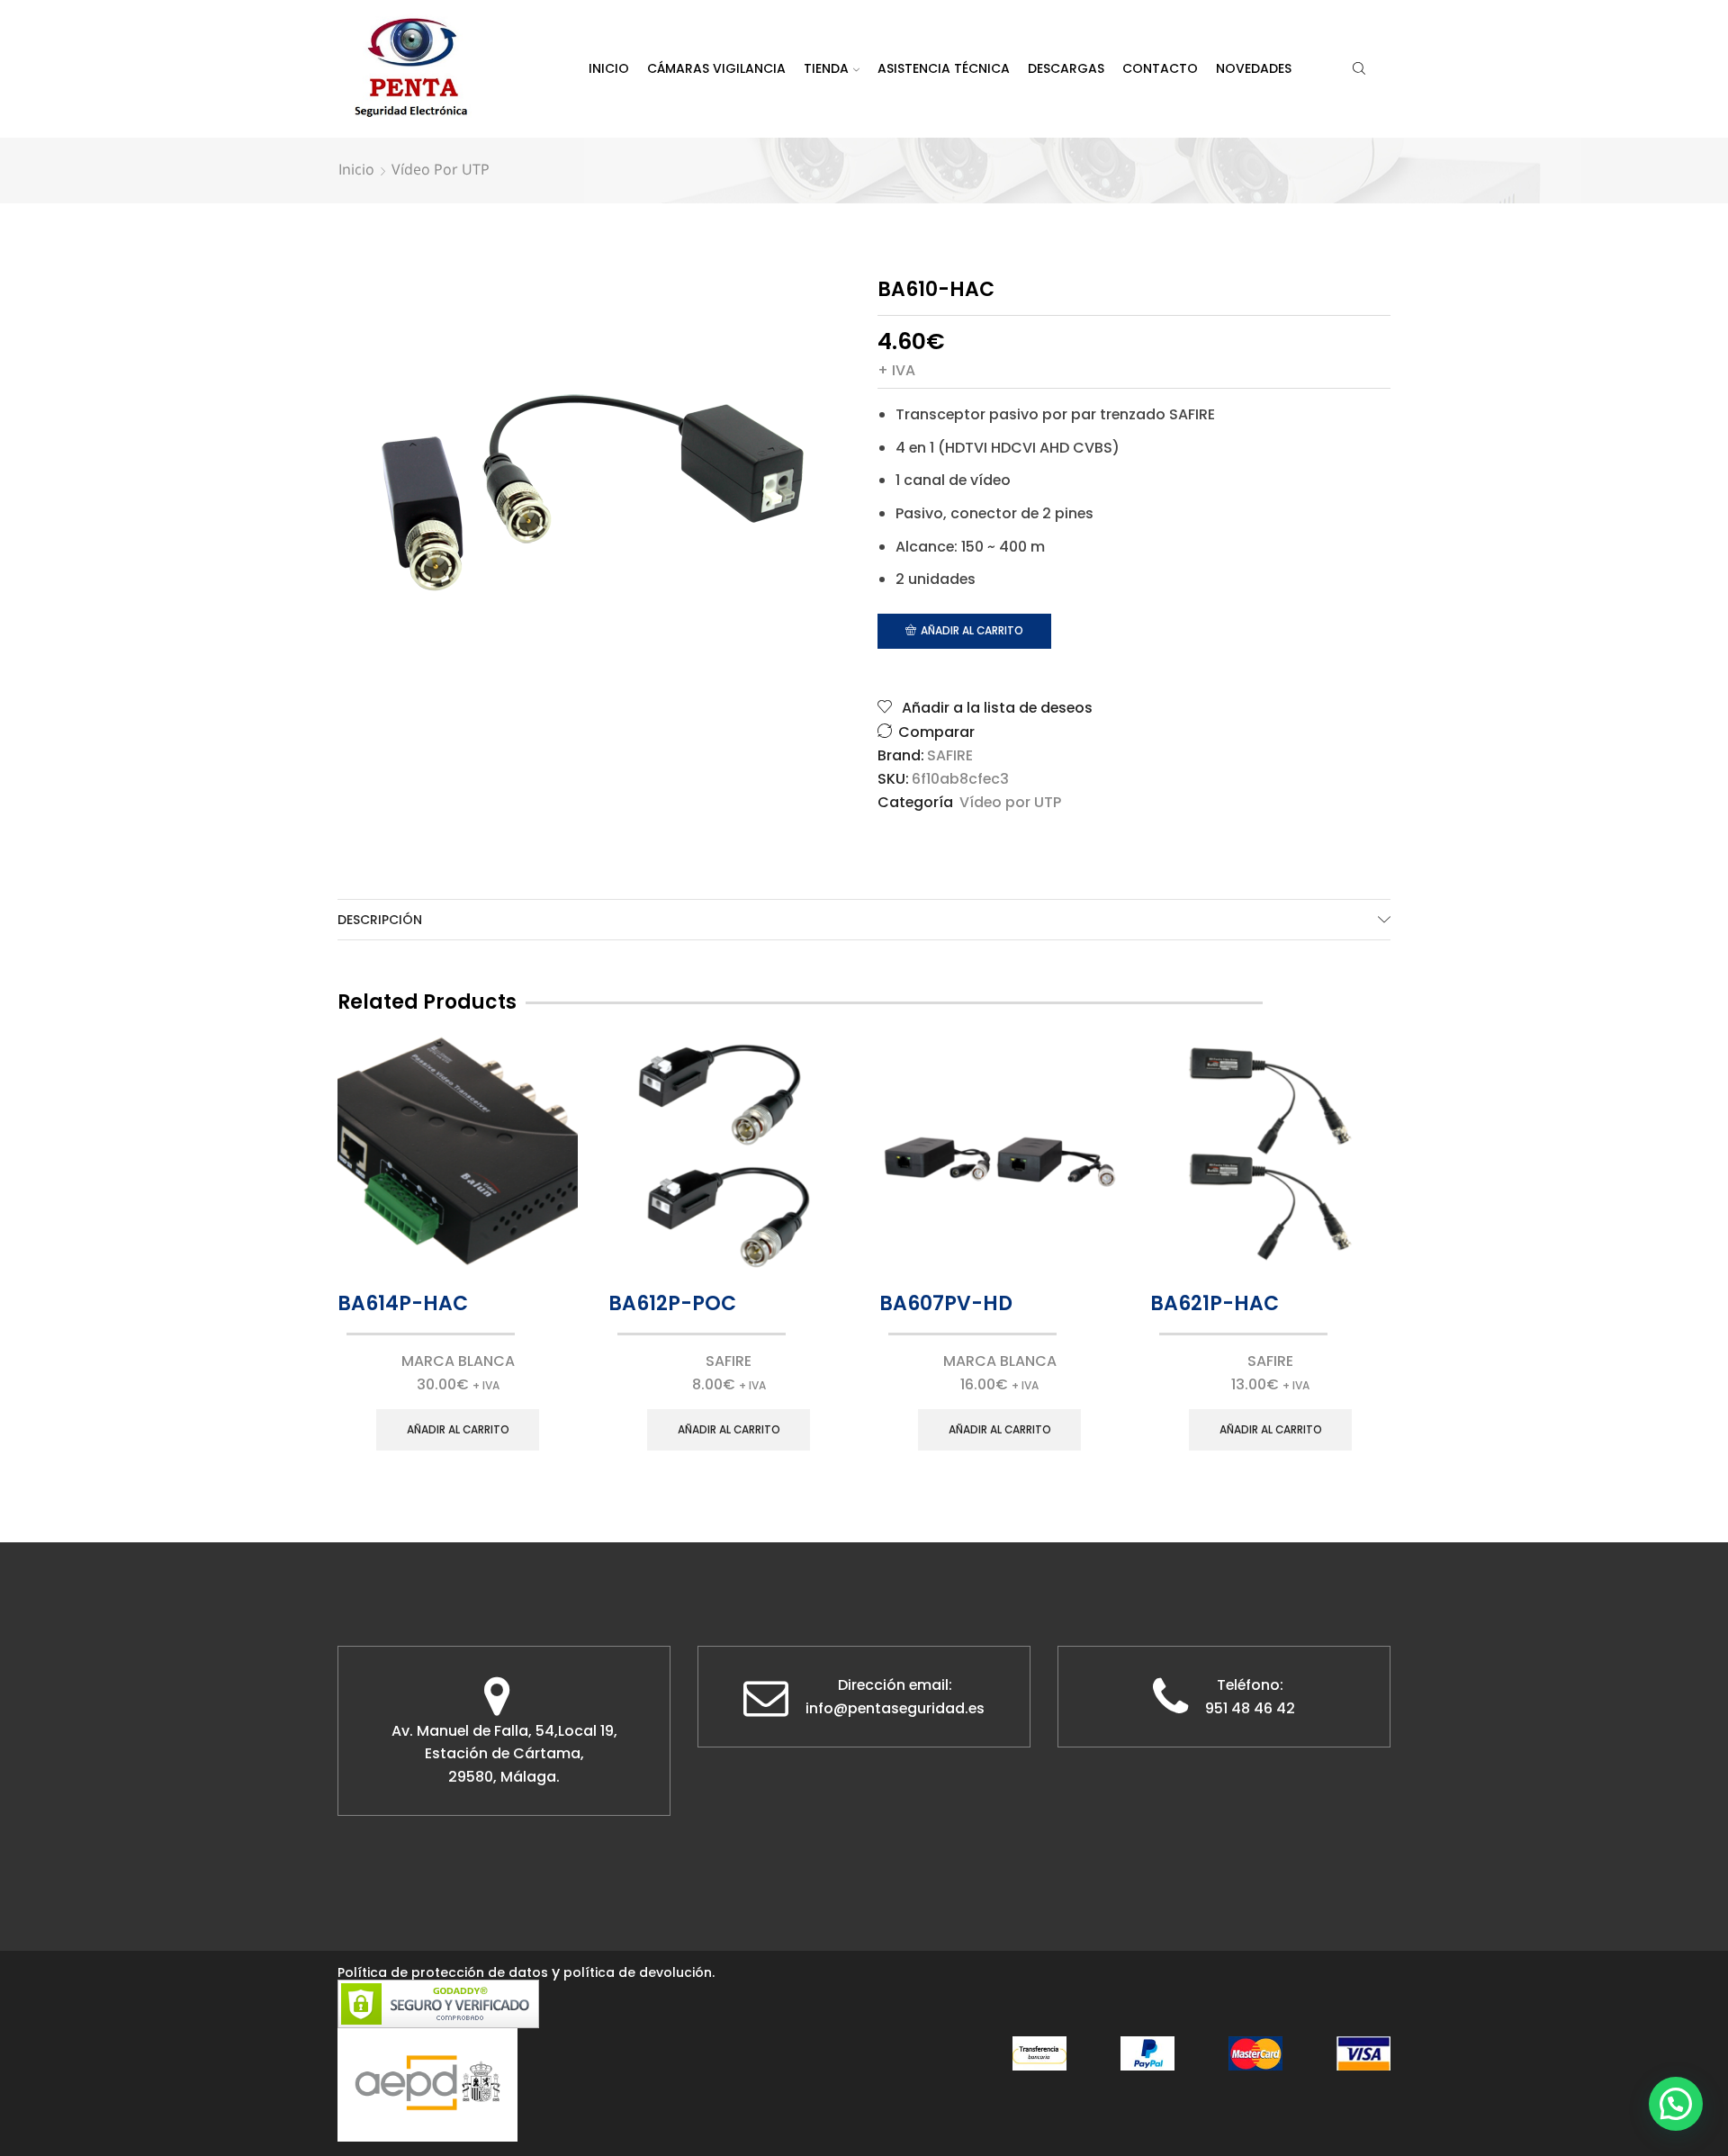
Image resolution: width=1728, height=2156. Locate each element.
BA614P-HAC (403, 1303)
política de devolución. (639, 1972)
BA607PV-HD (946, 1303)
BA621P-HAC (1215, 1303)
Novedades (1254, 68)
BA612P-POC (672, 1303)
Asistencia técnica (944, 68)
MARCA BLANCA (458, 1361)
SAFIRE (950, 756)
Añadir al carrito (972, 631)
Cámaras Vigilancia (716, 68)
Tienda (826, 68)
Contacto (1160, 68)
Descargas (1066, 68)
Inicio (609, 68)
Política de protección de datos (443, 1972)
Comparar (936, 732)
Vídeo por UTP (441, 169)
